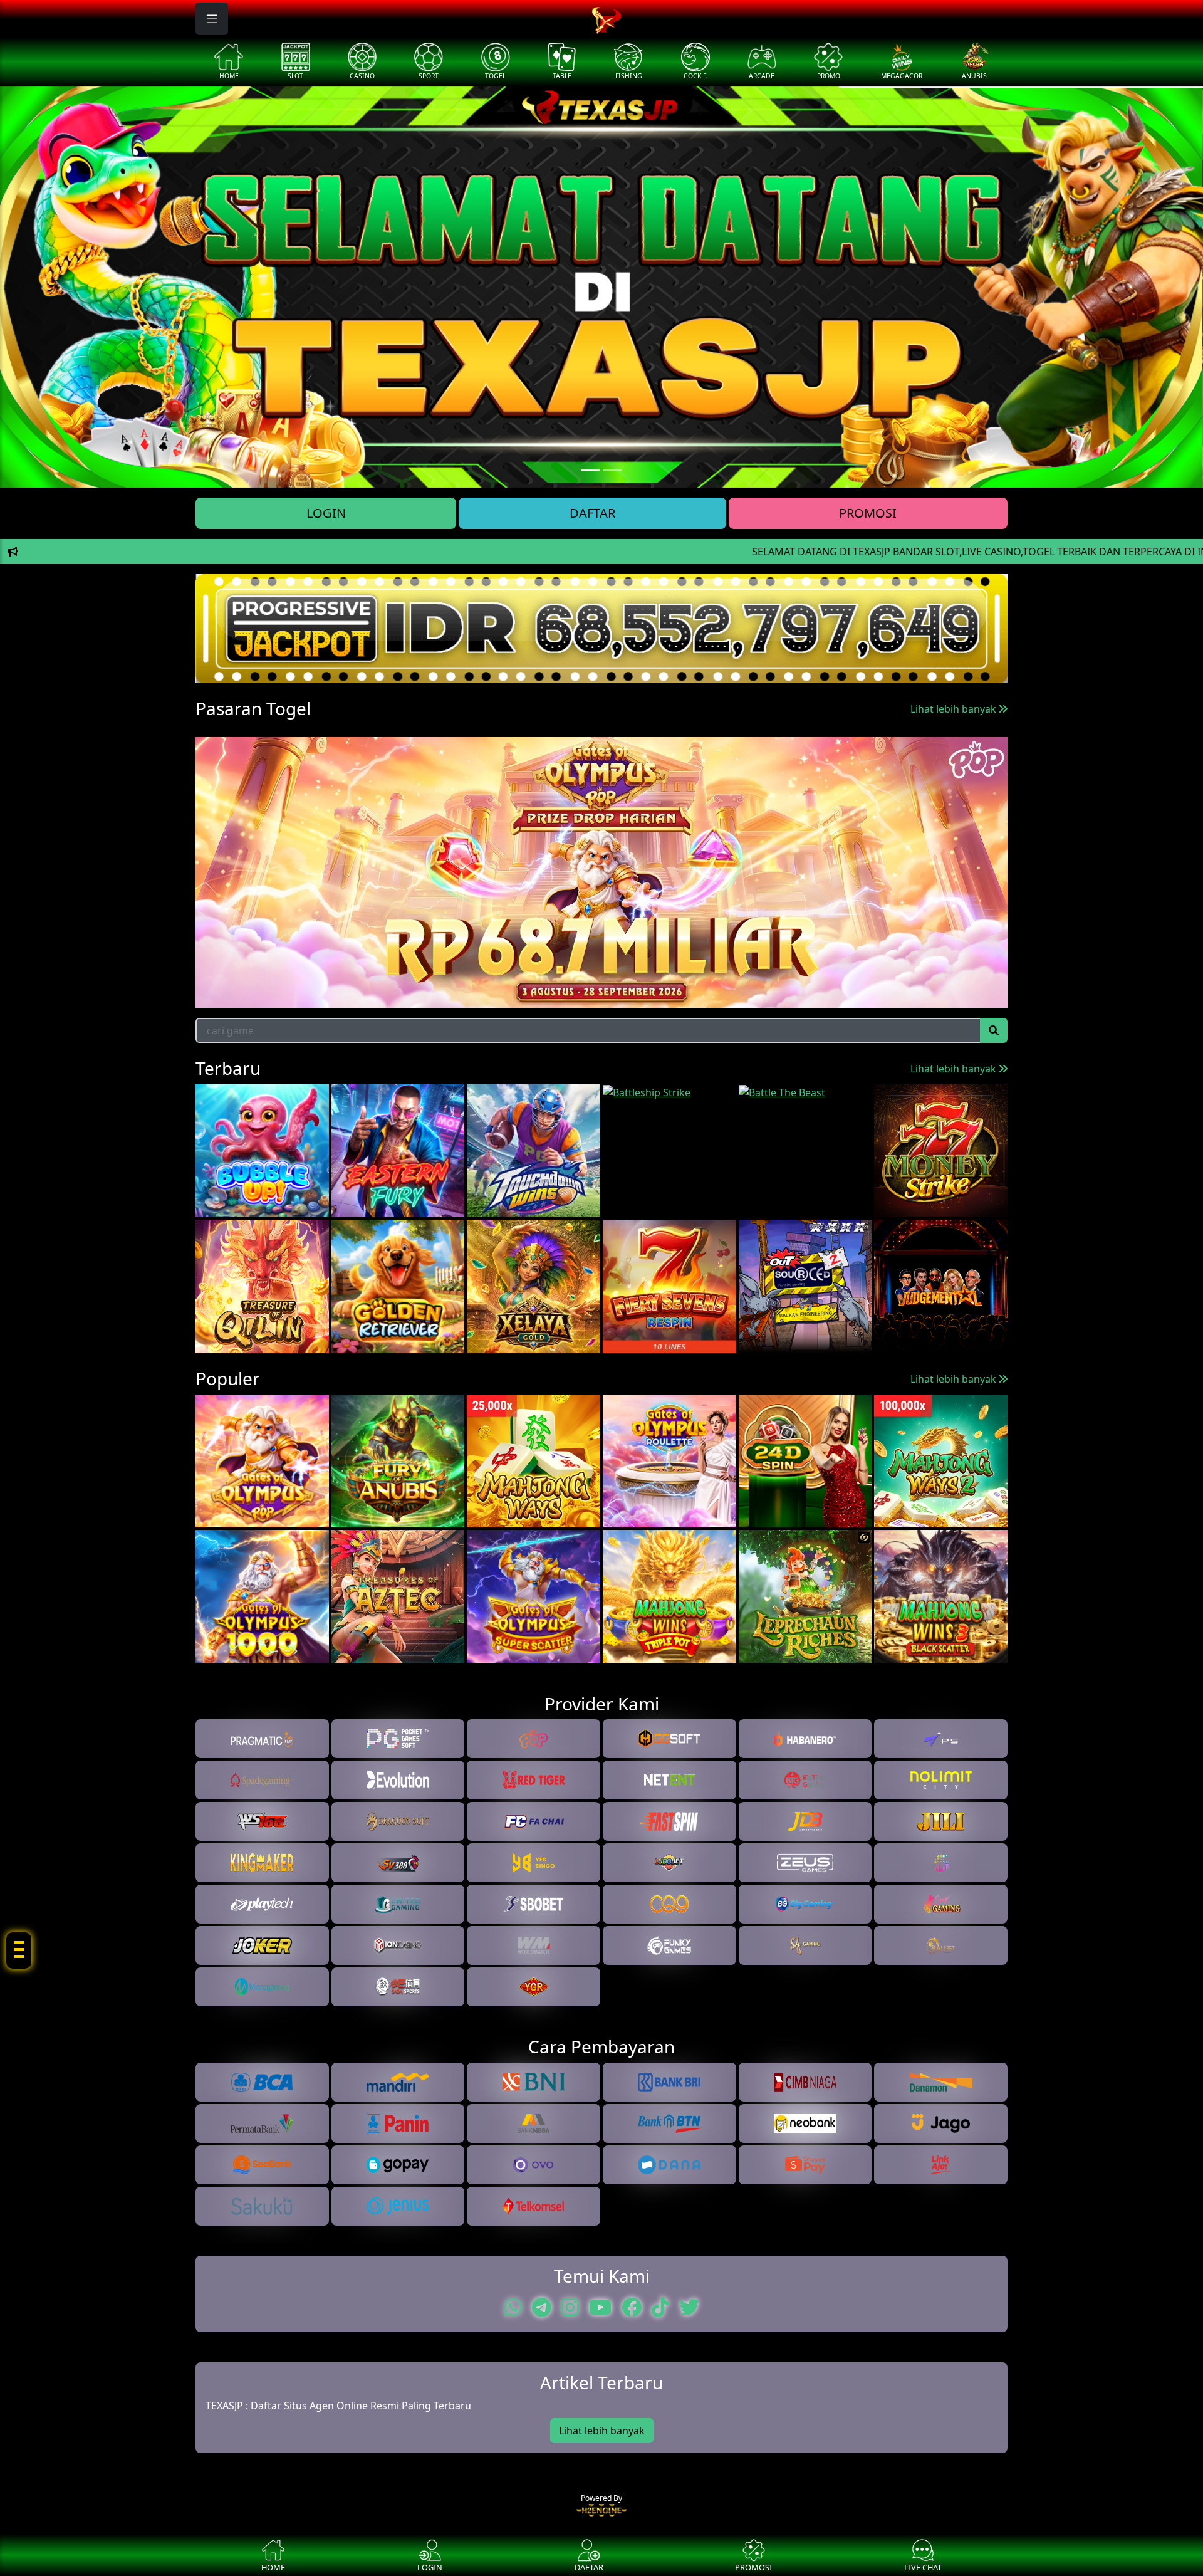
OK (602, 1366)
